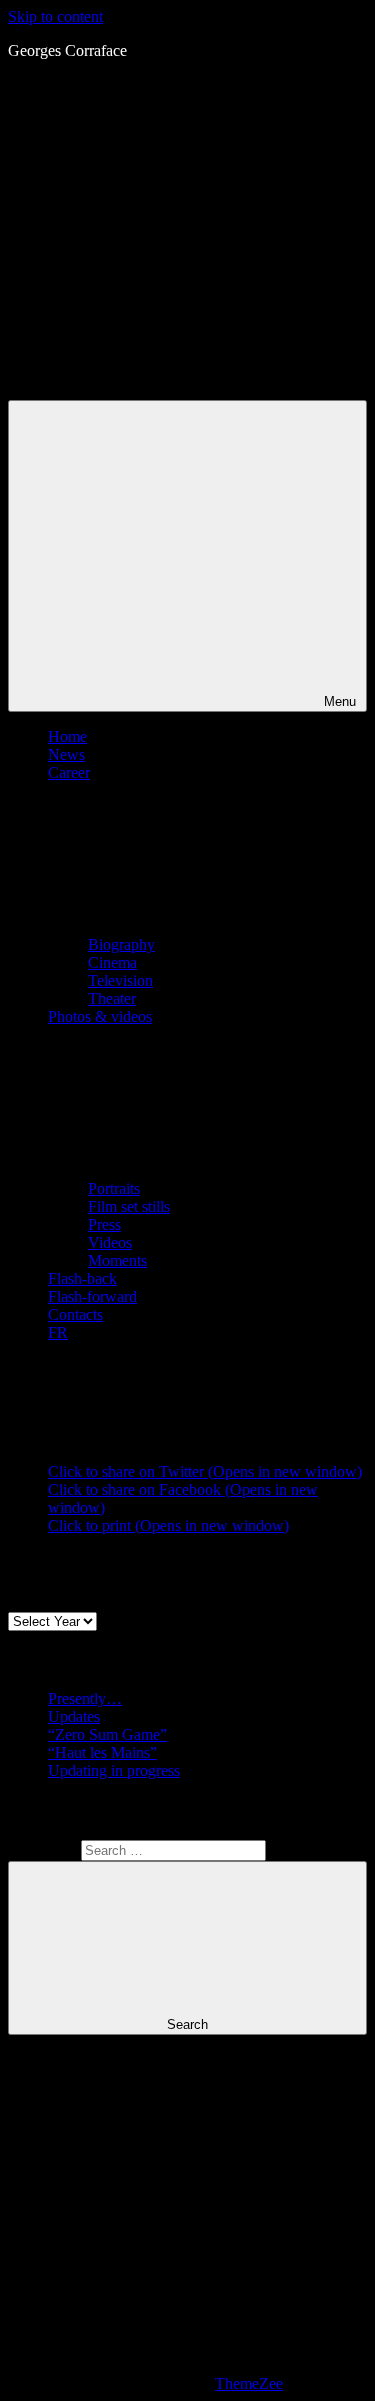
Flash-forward (92, 1296)
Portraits (114, 1188)
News (66, 754)
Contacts (75, 1314)
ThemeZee (249, 2383)
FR (58, 1332)
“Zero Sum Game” (107, 1734)
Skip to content (55, 16)
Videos (110, 1242)
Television (120, 980)
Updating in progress (114, 1770)
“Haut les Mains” (102, 1752)
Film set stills (129, 1206)
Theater (112, 998)
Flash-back (82, 1278)
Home (67, 736)
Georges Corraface (67, 50)
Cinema (112, 962)
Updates (74, 1716)
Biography (121, 944)
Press (104, 1224)
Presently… (85, 1698)
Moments (117, 1260)
